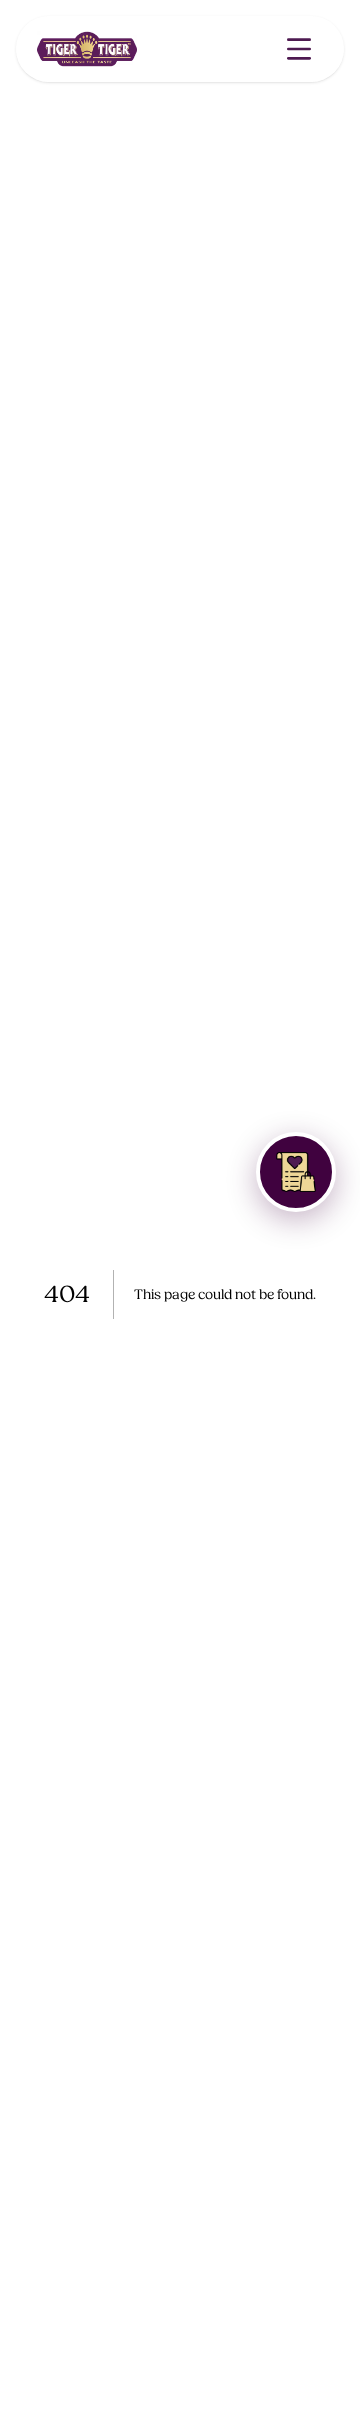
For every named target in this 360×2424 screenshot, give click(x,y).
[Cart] (296, 1172)
